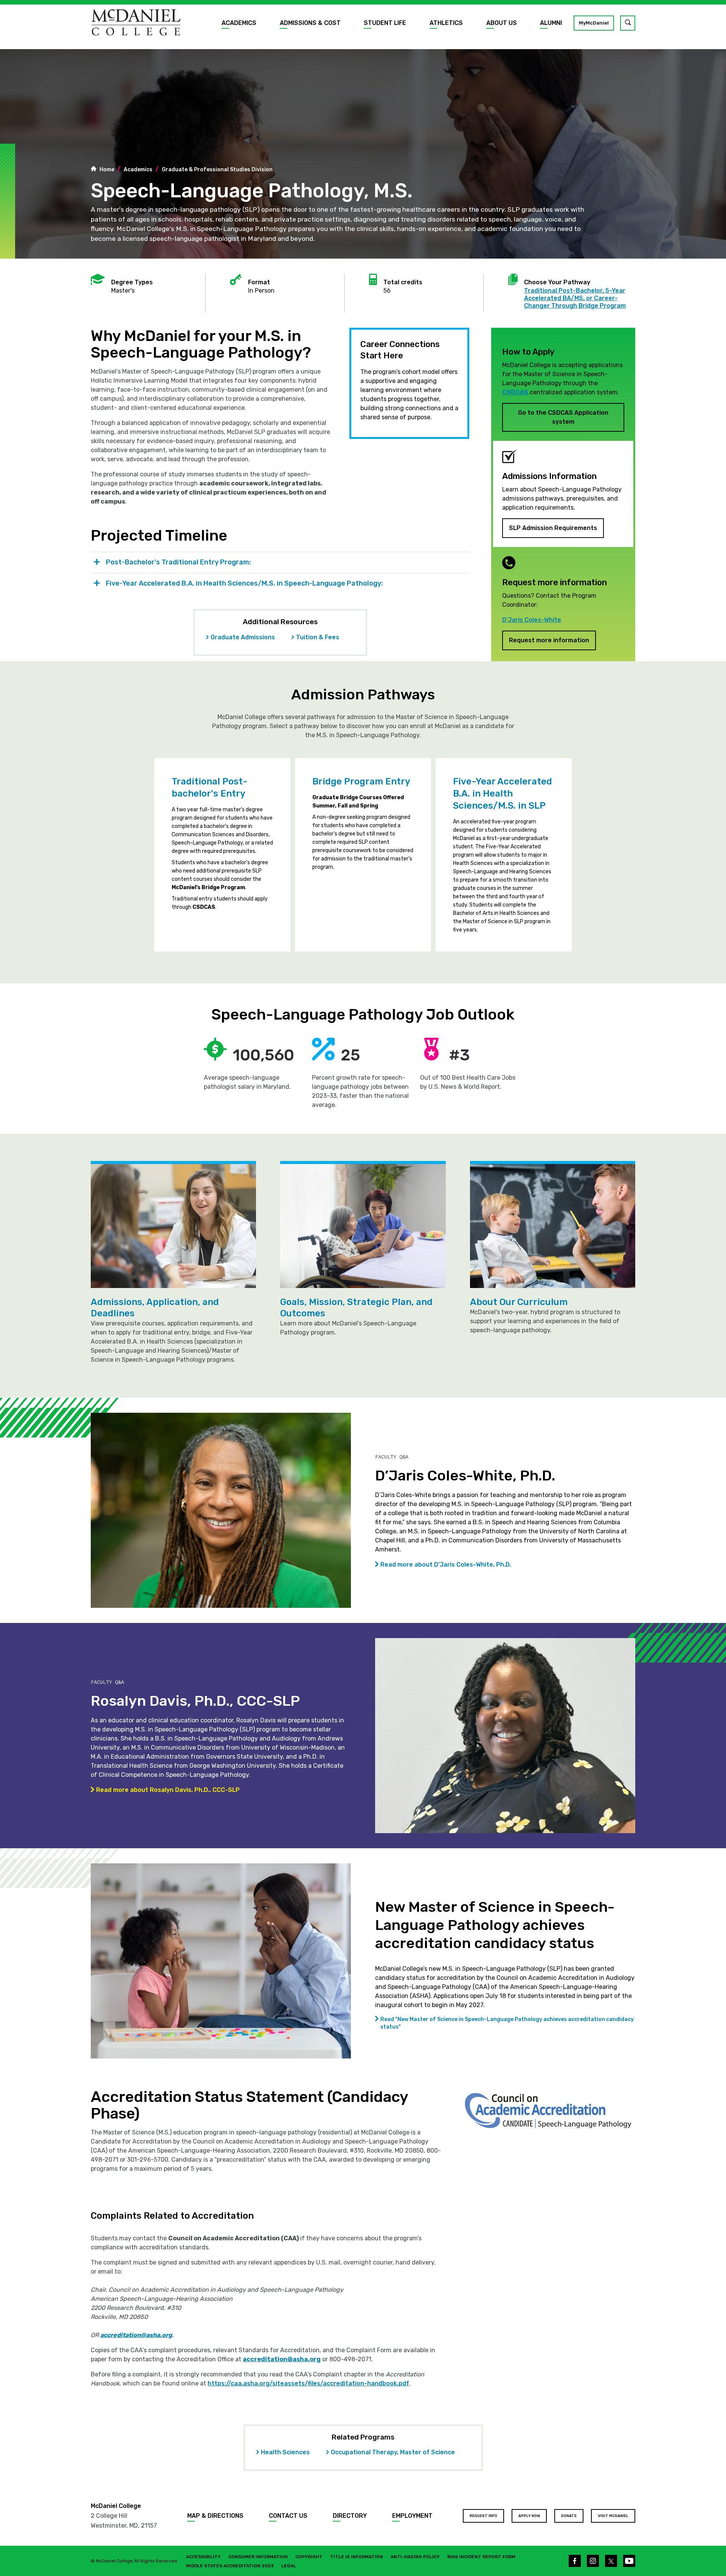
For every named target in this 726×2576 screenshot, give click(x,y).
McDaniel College (116, 2506)
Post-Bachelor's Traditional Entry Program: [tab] (178, 562)
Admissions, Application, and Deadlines (155, 1308)
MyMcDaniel (594, 23)
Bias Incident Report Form (481, 2557)
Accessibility (203, 2557)
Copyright (309, 2557)
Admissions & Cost (310, 23)
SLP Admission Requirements (553, 528)
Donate (569, 2516)
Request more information (549, 640)
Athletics (446, 23)
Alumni (551, 23)
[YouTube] (629, 2561)
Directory (350, 2516)
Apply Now (529, 2516)
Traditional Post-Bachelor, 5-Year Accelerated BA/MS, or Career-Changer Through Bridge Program (575, 298)
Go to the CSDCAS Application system (563, 417)
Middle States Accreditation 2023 (230, 2566)
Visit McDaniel (613, 2516)
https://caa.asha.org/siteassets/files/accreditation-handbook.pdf (308, 2383)
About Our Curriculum (519, 1302)
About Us (502, 23)
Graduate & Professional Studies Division (217, 170)
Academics (239, 23)
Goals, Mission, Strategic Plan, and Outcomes (356, 1308)
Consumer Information (258, 2557)
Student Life (385, 23)
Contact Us (288, 2516)
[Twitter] (611, 2561)
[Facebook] (575, 2561)
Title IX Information (357, 2557)
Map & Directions (215, 2516)
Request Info (483, 2516)
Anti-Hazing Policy (415, 2557)
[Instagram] (593, 2561)
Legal (289, 2566)
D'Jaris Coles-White (532, 620)
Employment (412, 2516)
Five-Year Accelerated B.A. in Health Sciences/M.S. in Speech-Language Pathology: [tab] (244, 583)
